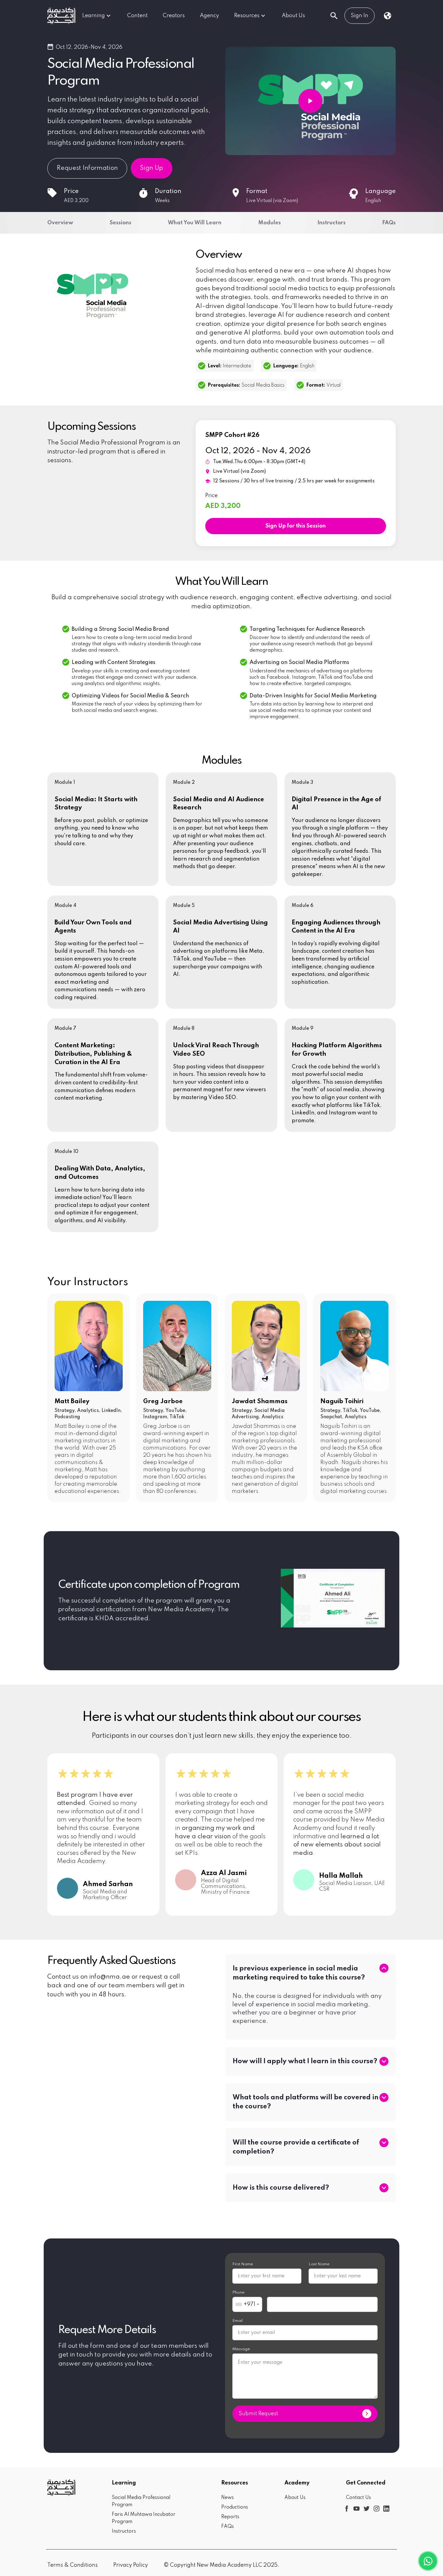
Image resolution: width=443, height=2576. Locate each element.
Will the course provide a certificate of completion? (296, 2147)
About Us (293, 16)
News (228, 2498)
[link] (61, 16)
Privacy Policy (131, 2565)
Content (137, 16)
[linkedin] (386, 2508)
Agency (209, 16)
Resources (247, 16)
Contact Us (358, 2498)
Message (241, 2349)
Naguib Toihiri (342, 1402)
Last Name (319, 2264)
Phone (238, 2293)
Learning (94, 16)
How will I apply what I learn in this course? (305, 2061)
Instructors (124, 2531)
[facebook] (346, 2508)
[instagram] (376, 2508)
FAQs (228, 2527)
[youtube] (356, 2508)
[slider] (103, 1775)
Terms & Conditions (72, 2565)
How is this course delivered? (281, 2188)
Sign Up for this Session (296, 526)
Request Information (87, 168)
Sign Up (152, 168)
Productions (235, 2507)
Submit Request (258, 2414)
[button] (310, 1973)
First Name (243, 2264)
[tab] (310, 1973)
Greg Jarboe (163, 1402)
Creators (174, 16)
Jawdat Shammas (260, 1402)
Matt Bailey (72, 1402)
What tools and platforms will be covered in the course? (306, 2102)
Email (237, 2321)
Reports (230, 2517)
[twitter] (366, 2508)
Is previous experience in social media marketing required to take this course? (299, 1973)
